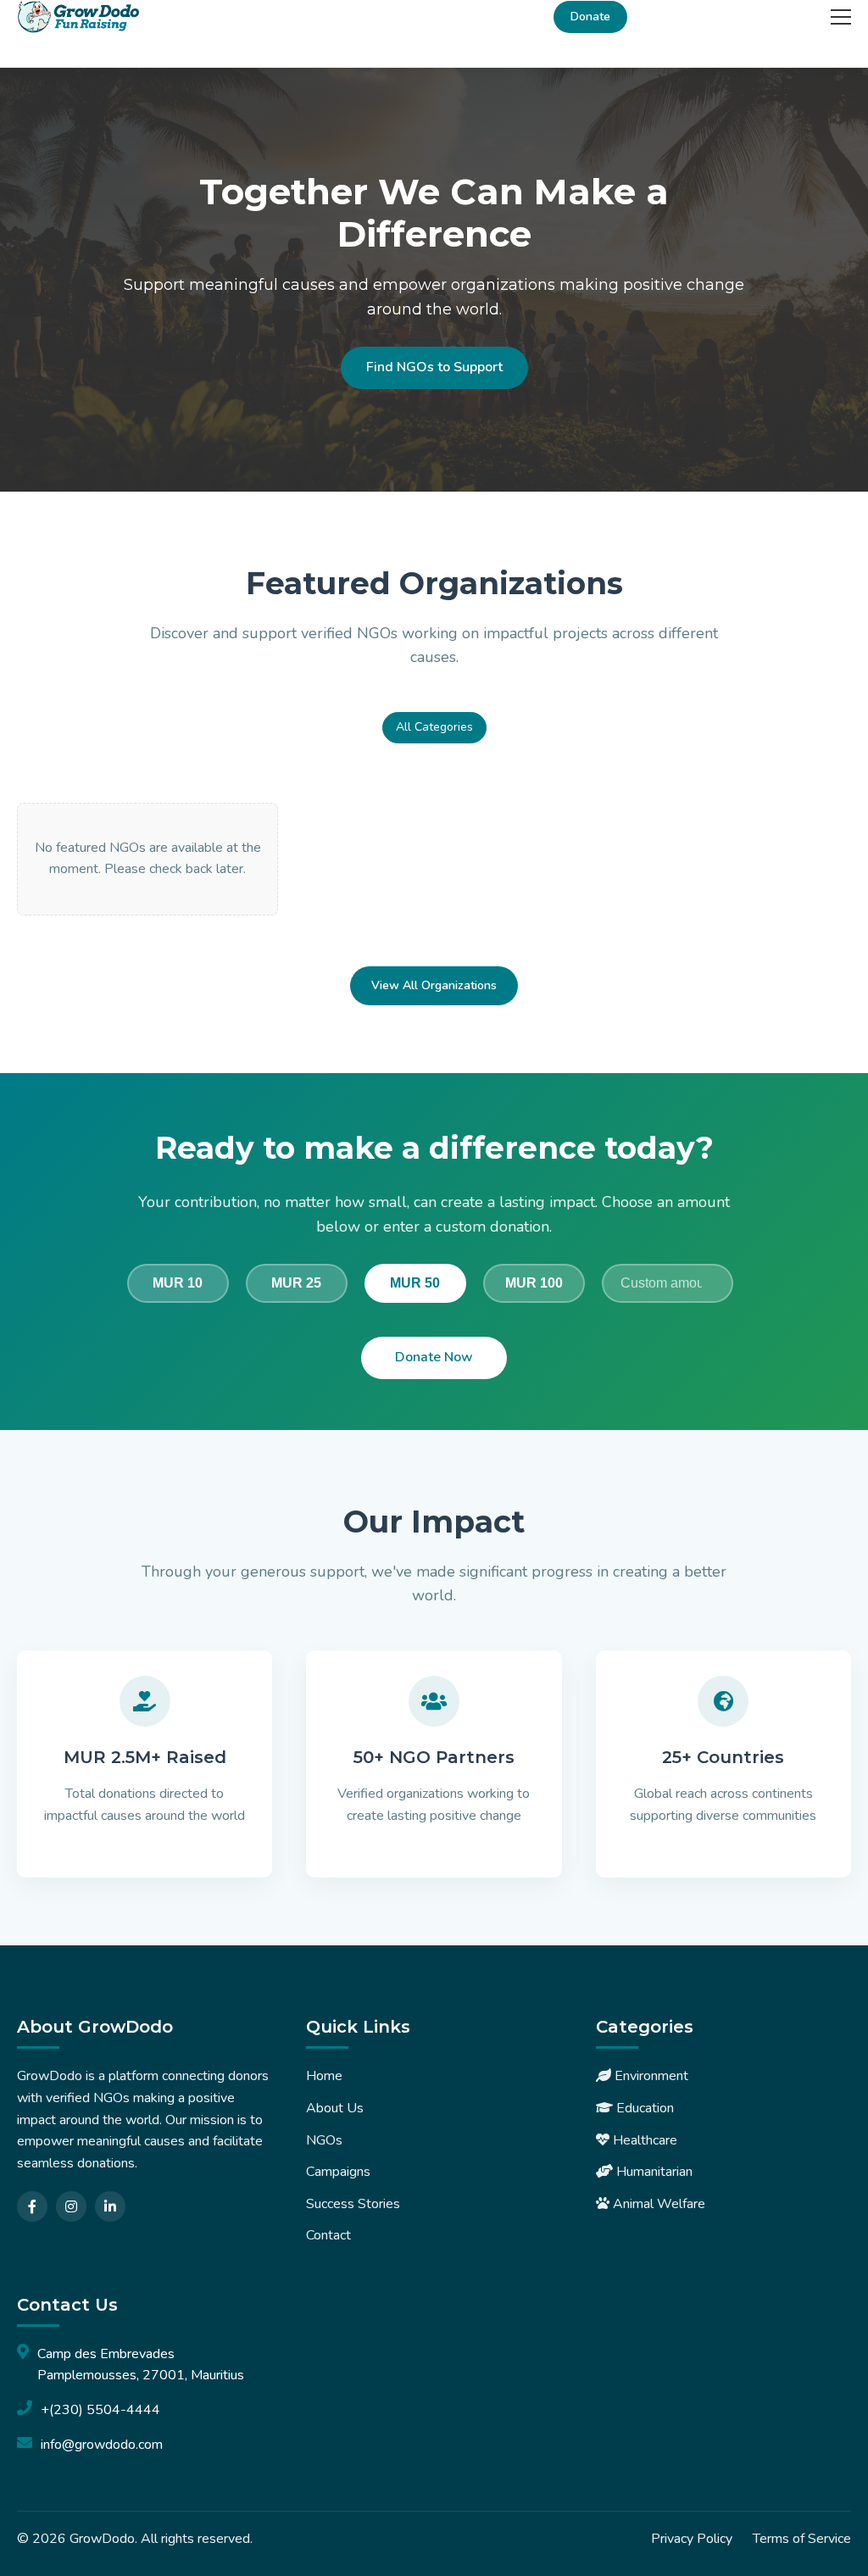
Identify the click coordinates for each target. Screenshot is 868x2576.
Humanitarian (653, 2172)
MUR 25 (296, 1283)
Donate (590, 17)
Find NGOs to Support (434, 367)
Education (643, 2108)
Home (324, 2076)
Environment (650, 2076)
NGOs (324, 2140)
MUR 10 (178, 1283)
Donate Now (434, 1357)
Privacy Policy (692, 2539)
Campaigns (338, 2172)
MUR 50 (415, 1283)
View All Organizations (434, 985)
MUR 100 (534, 1283)
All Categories (434, 727)
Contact (328, 2235)
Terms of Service (802, 2539)
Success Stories (353, 2204)
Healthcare (643, 2140)
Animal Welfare (657, 2204)
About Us (335, 2108)
